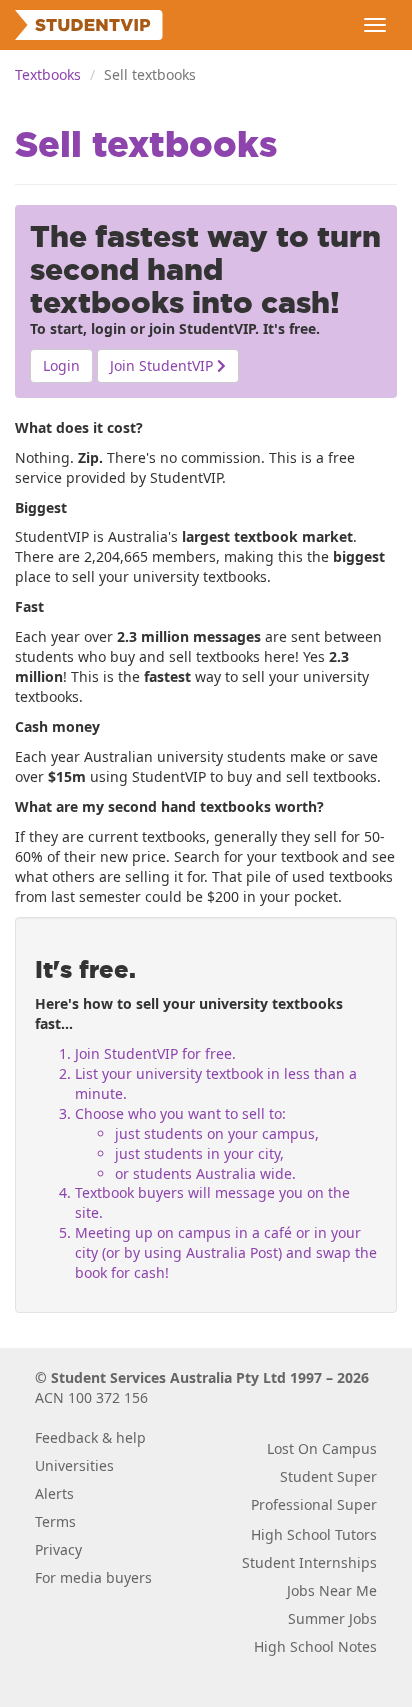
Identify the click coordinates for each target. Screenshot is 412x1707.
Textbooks (48, 74)
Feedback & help (90, 1437)
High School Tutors (314, 1534)
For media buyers (93, 1577)
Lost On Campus (322, 1448)
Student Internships (309, 1562)
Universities (74, 1465)
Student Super (328, 1476)
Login (61, 365)
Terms (55, 1521)
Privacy (58, 1549)
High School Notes (315, 1646)
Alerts (54, 1493)
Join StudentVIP (163, 365)
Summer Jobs (332, 1618)
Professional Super (314, 1504)
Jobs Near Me (332, 1590)
